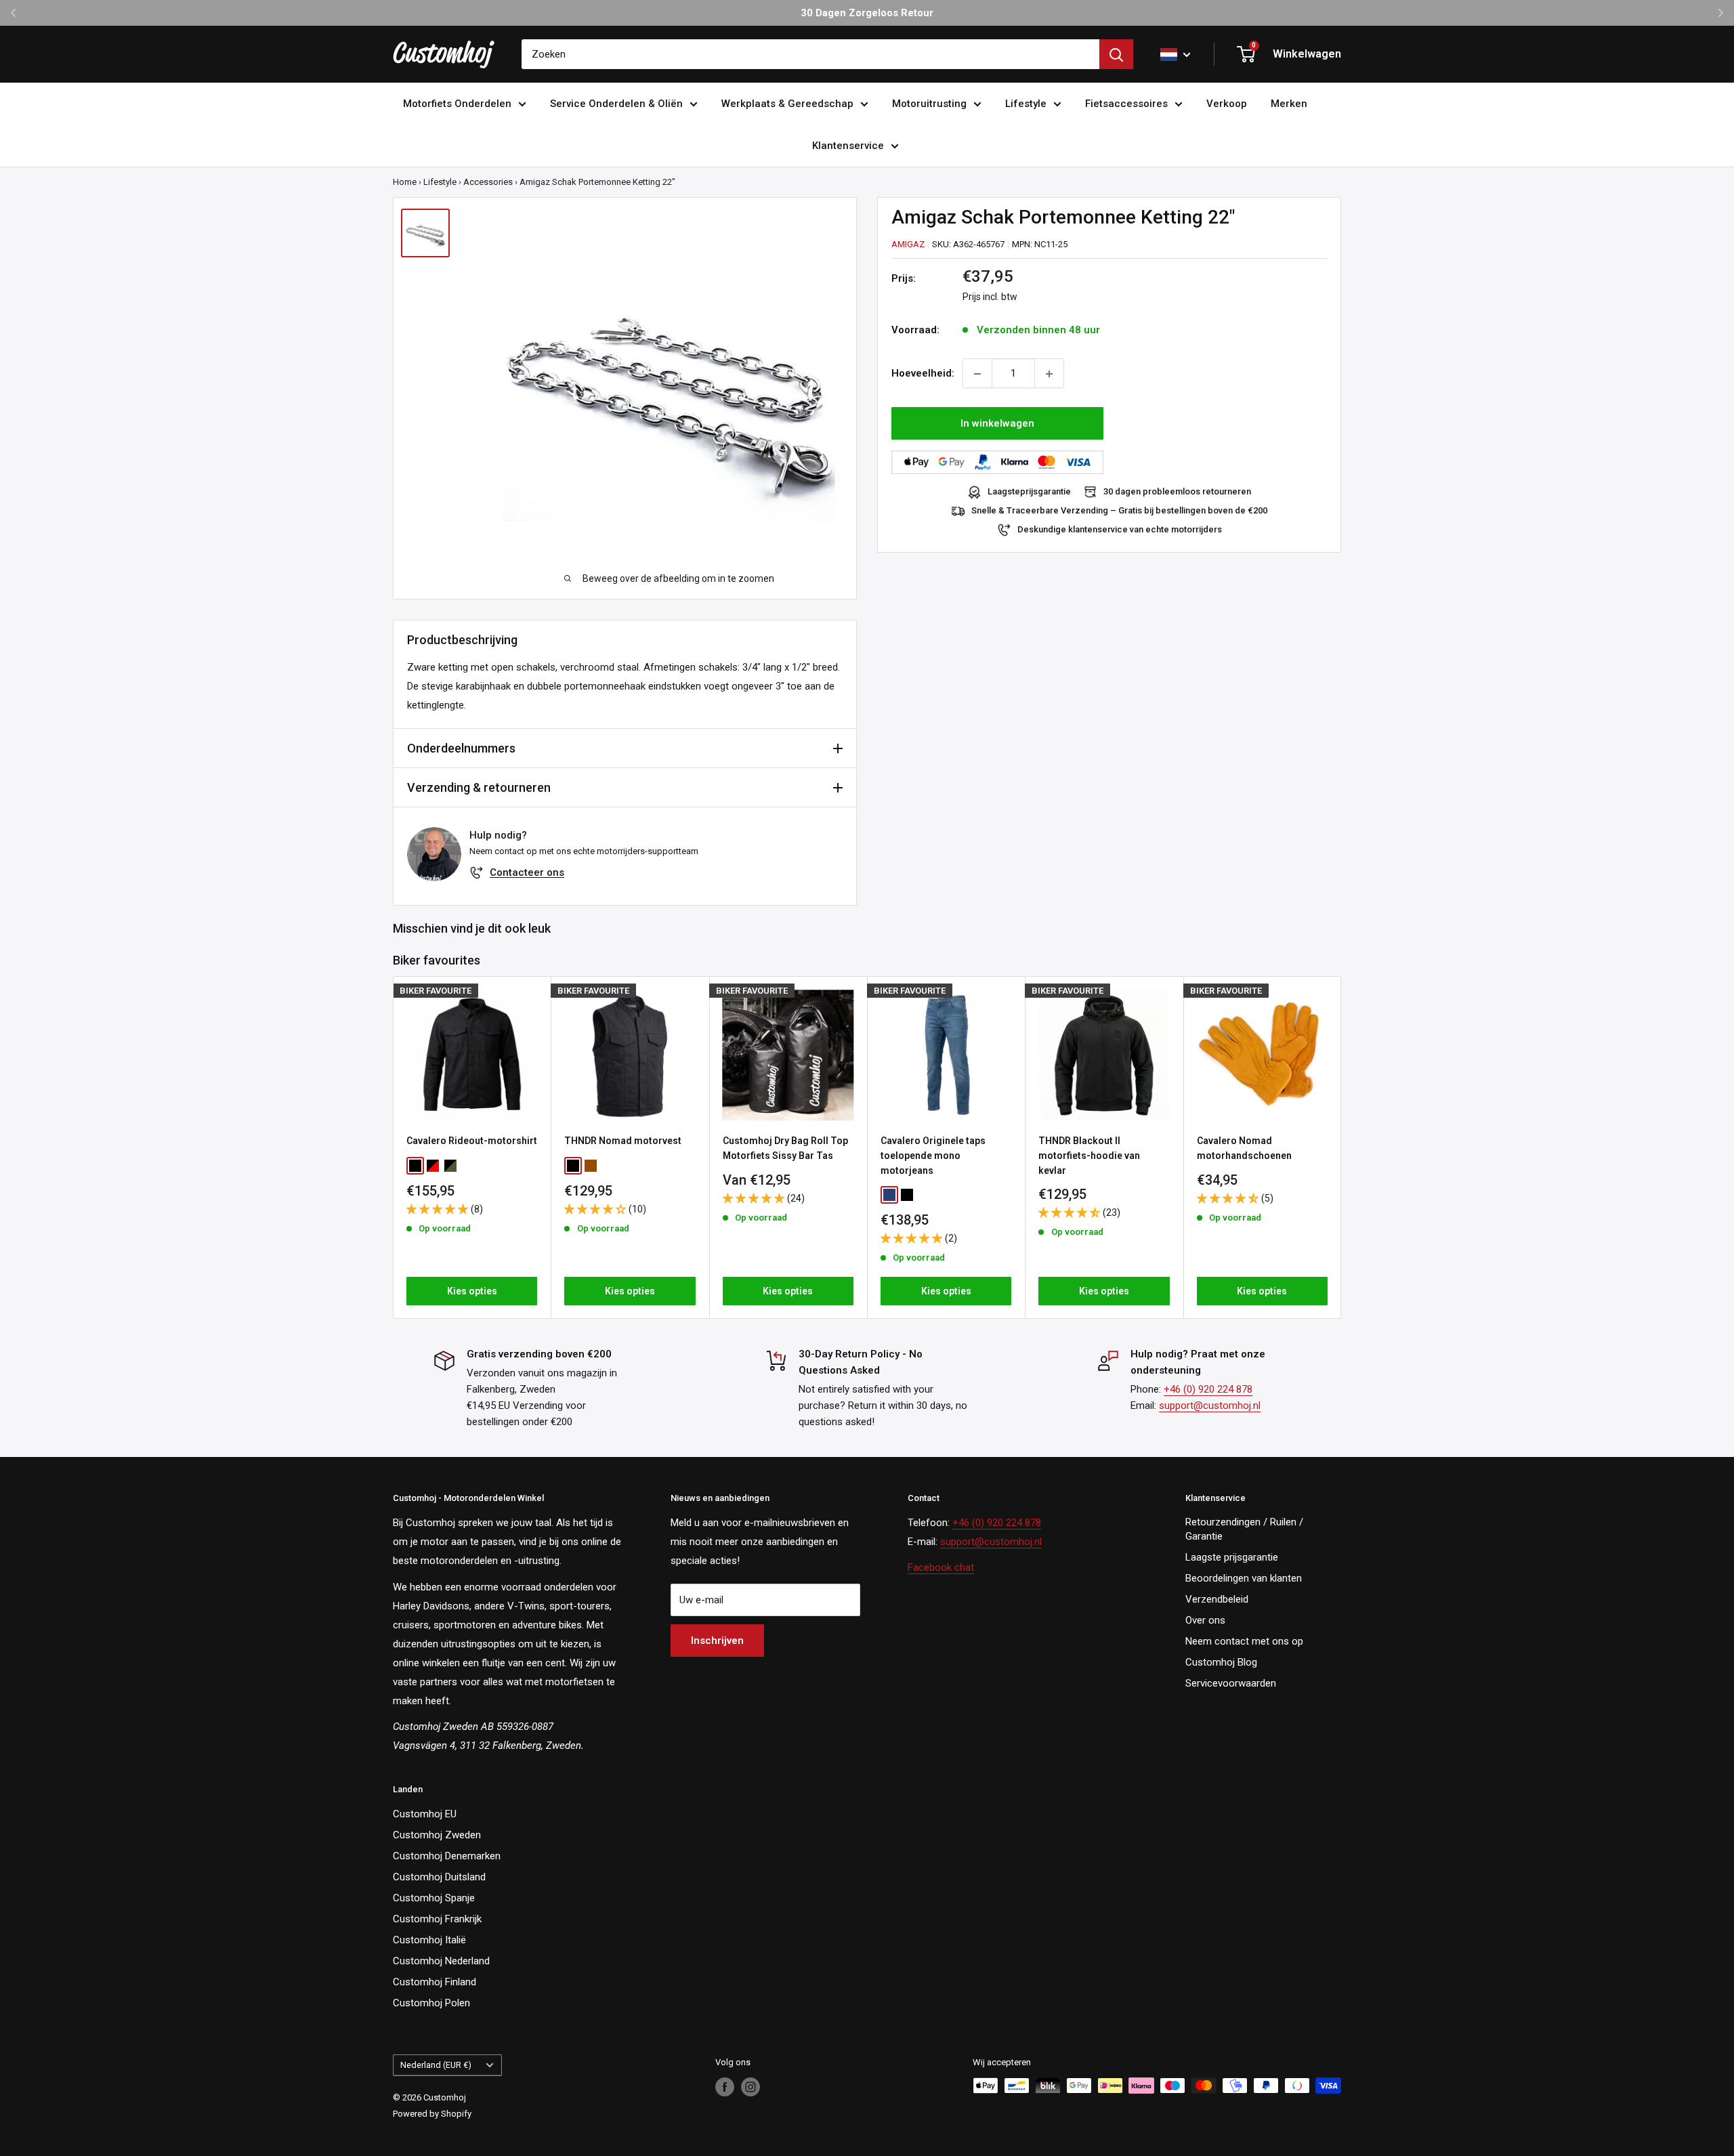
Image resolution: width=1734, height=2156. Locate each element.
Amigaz (908, 244)
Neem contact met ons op (1244, 1641)
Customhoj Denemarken (447, 1856)
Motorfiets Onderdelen (457, 104)
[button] (439, 1209)
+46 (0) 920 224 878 (1208, 1389)
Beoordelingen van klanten (1244, 1578)
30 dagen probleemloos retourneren (1177, 492)
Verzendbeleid (1217, 1599)
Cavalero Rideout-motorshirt (472, 1141)
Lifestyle (1026, 104)
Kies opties (472, 1291)
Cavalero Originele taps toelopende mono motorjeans (933, 1155)
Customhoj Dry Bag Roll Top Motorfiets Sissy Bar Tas (785, 1148)
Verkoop (1227, 104)
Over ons (1205, 1620)
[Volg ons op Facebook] (725, 2087)
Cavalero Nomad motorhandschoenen (1244, 1148)
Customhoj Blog (1221, 1662)
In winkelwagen (997, 424)
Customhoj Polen (431, 2003)
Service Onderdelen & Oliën (616, 104)
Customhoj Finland (435, 1982)
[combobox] (810, 54)
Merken (1289, 104)
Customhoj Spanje (434, 1898)
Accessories (488, 182)
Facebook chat (941, 1567)
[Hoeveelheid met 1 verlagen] (977, 374)
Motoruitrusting (929, 104)
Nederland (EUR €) (436, 2065)
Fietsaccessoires (1126, 104)
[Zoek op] (1116, 54)
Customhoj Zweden (437, 1835)
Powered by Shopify (432, 2114)
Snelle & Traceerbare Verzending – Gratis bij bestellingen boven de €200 (1119, 511)
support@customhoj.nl (1210, 1405)
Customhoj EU (425, 1814)
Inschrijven (717, 1641)
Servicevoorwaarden (1231, 1683)
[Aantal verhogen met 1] (1049, 374)
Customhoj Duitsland (439, 1877)
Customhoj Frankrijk (437, 1919)
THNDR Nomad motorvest (623, 1141)
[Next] (1341, 1147)
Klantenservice (848, 146)
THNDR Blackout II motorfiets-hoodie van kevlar (1089, 1155)
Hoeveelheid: (923, 374)
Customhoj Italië (429, 1940)
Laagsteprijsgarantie (1029, 492)
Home (405, 182)
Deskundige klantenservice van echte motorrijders (1120, 530)
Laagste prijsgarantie (1232, 1557)
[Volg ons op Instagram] (750, 2087)
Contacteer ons (527, 872)
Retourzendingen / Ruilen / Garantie (1244, 1529)
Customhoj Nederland (441, 1961)
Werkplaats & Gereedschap (787, 104)
